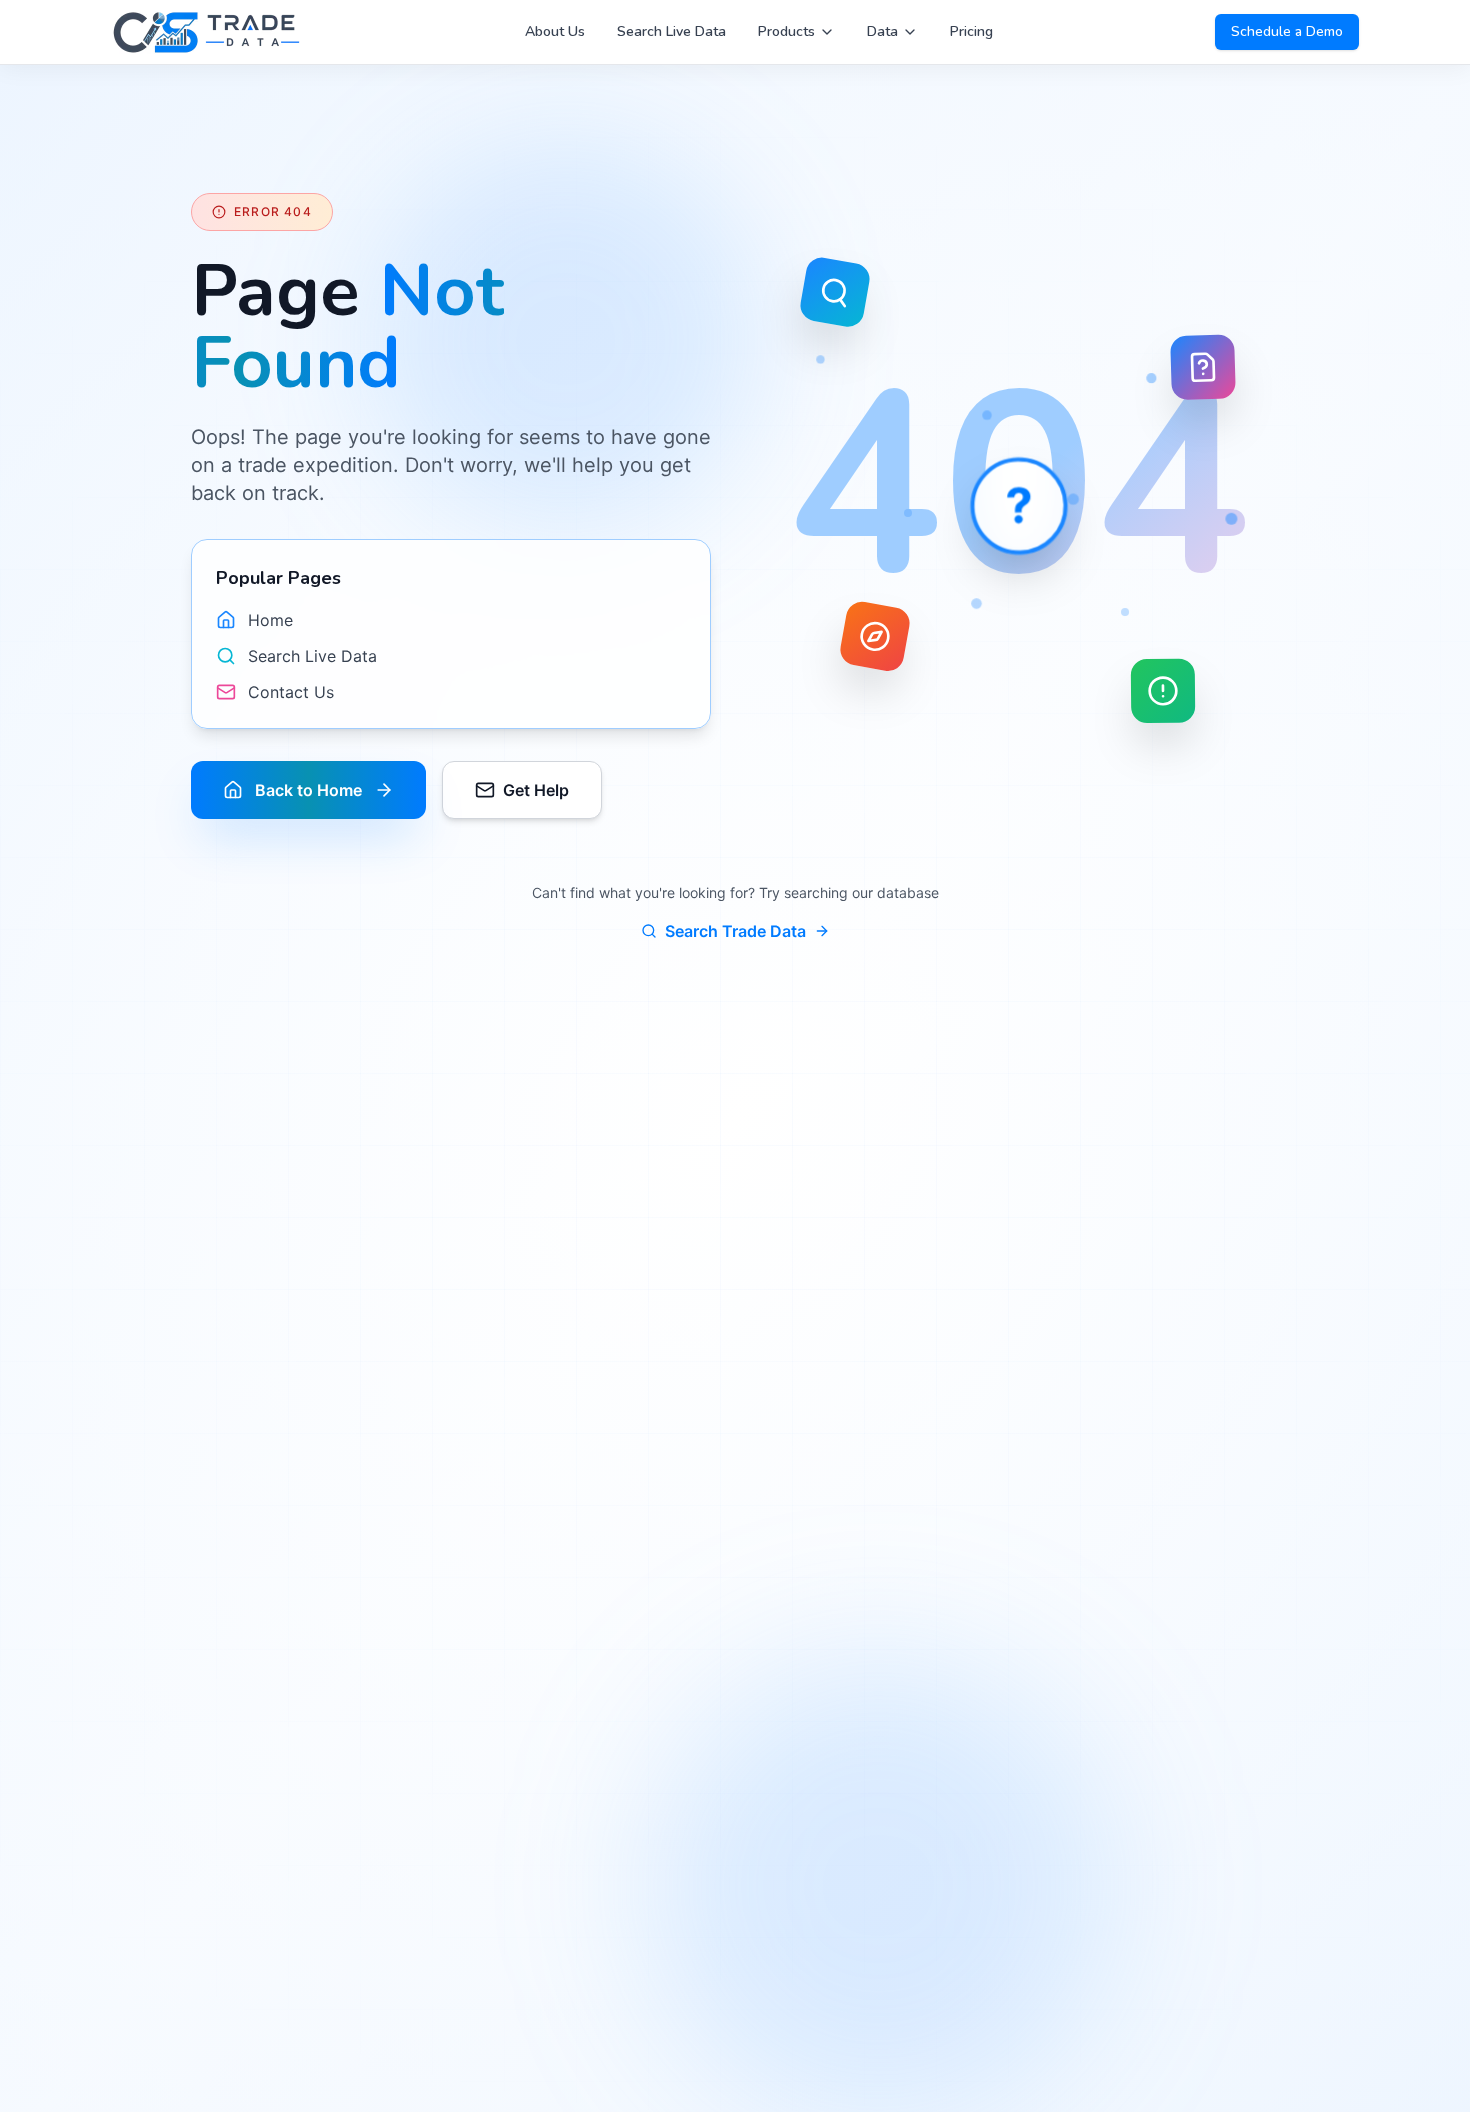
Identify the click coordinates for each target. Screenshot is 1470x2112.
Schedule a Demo (1287, 31)
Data (882, 31)
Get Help (536, 790)
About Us (555, 31)
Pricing (971, 31)
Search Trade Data (735, 931)
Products (786, 31)
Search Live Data (671, 31)
